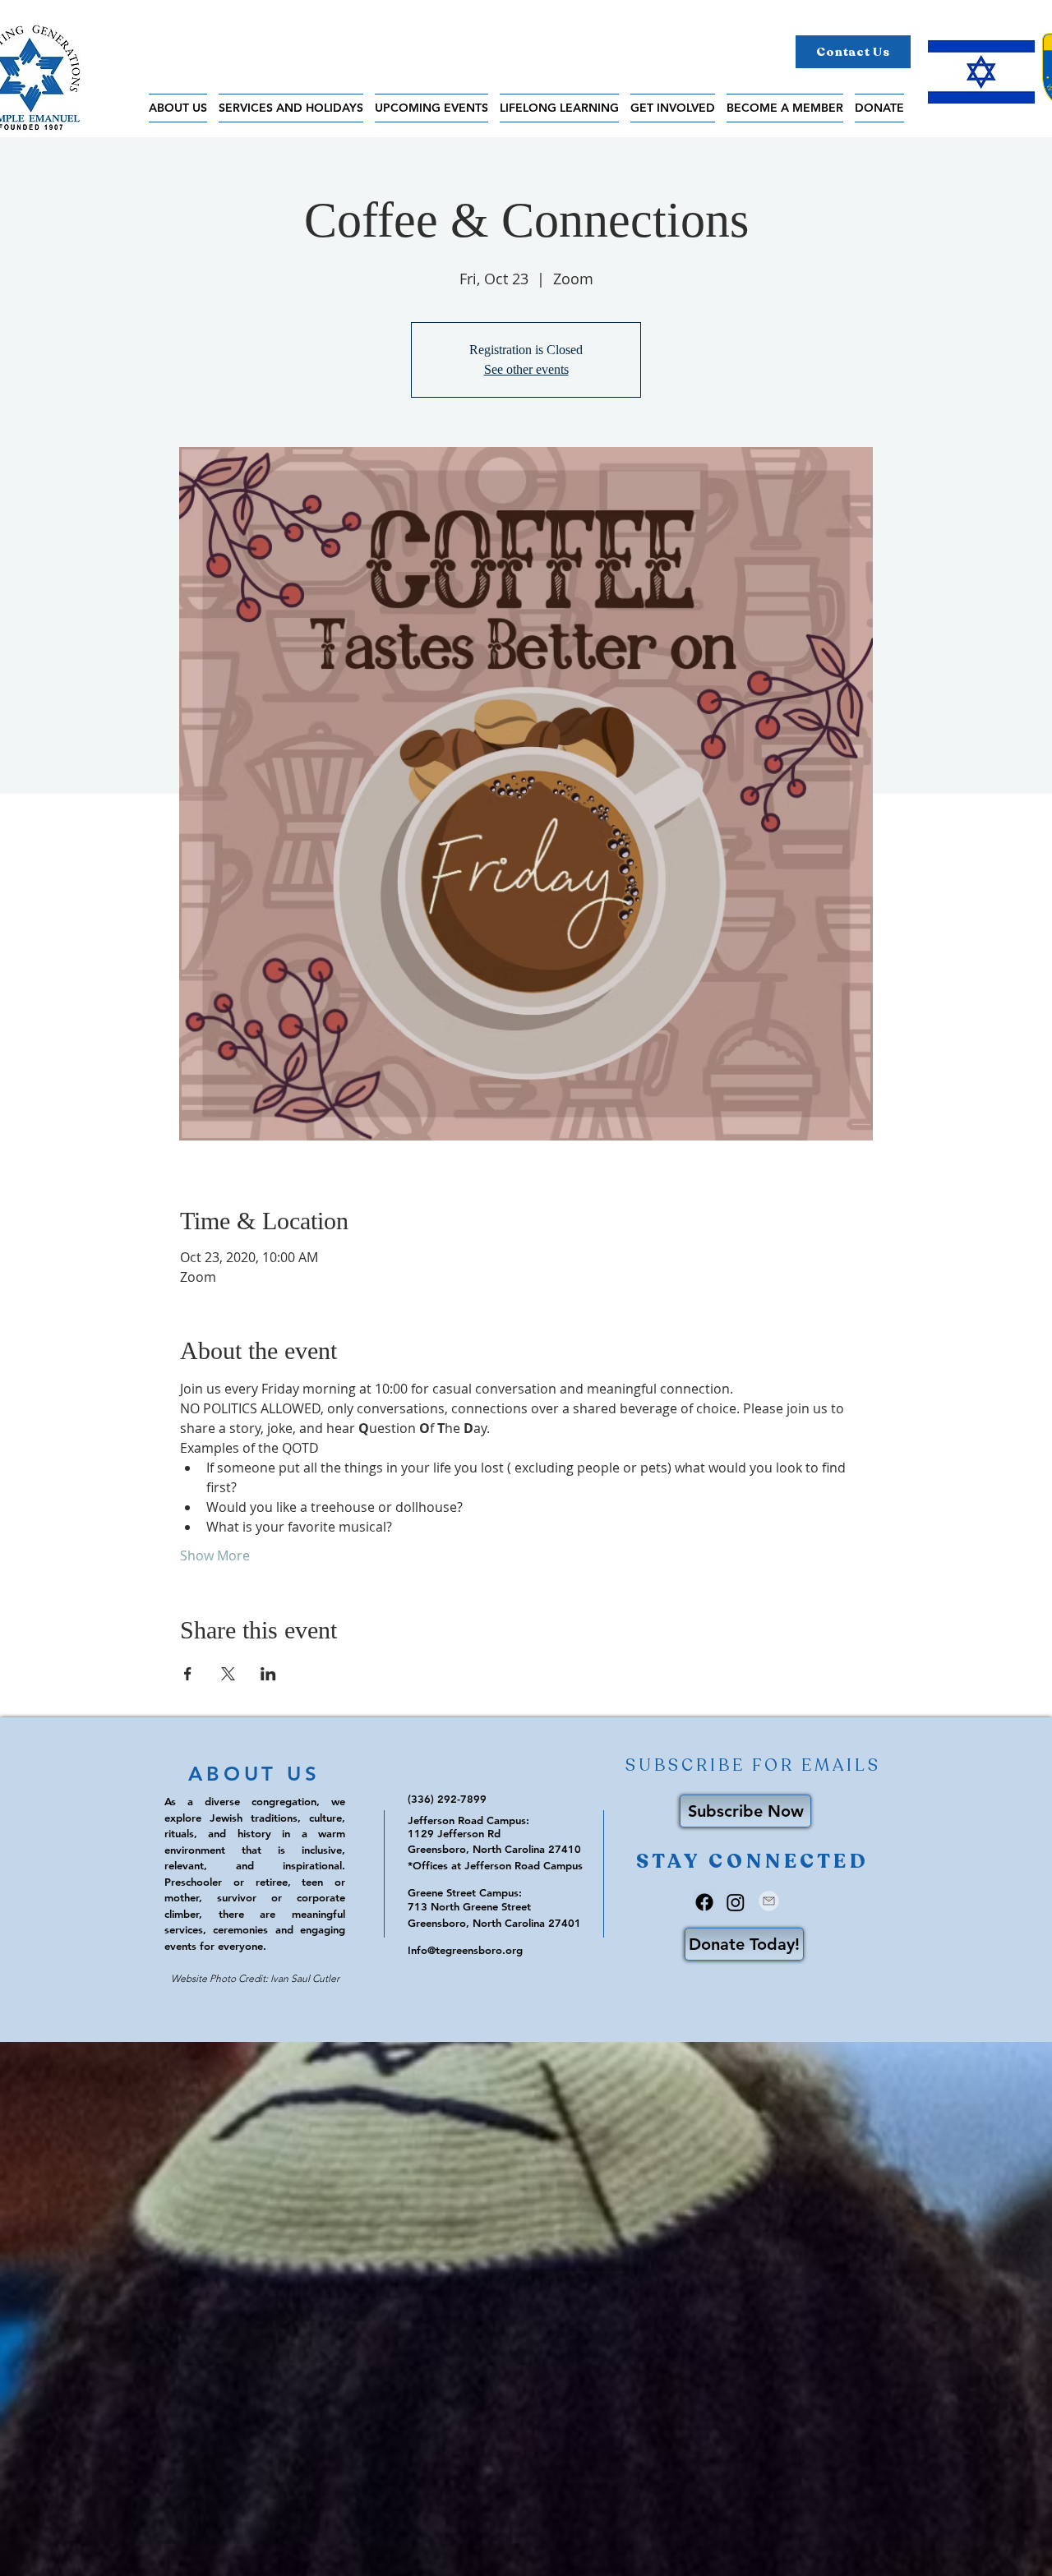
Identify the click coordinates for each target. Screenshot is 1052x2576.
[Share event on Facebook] (188, 1674)
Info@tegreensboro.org (465, 1950)
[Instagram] (736, 1902)
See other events (526, 369)
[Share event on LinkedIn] (268, 1674)
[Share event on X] (228, 1674)
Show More (215, 1555)
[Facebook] (704, 1902)
